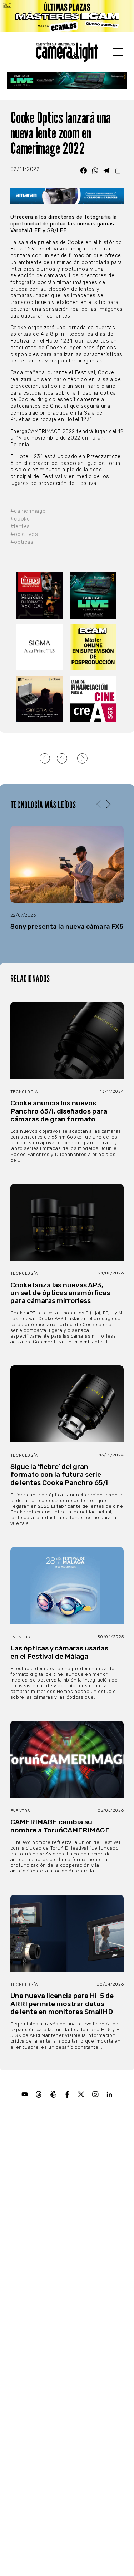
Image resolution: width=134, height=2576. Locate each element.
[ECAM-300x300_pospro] (94, 647)
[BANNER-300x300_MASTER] (40, 595)
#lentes (20, 526)
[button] (108, 805)
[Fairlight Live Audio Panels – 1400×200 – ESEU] (67, 81)
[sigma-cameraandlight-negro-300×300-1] (40, 647)
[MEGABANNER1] (67, 16)
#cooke (20, 519)
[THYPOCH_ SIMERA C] (40, 699)
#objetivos (24, 534)
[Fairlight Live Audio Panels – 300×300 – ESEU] (94, 595)
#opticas (22, 542)
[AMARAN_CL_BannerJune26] (67, 196)
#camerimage (28, 511)
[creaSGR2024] (94, 699)
